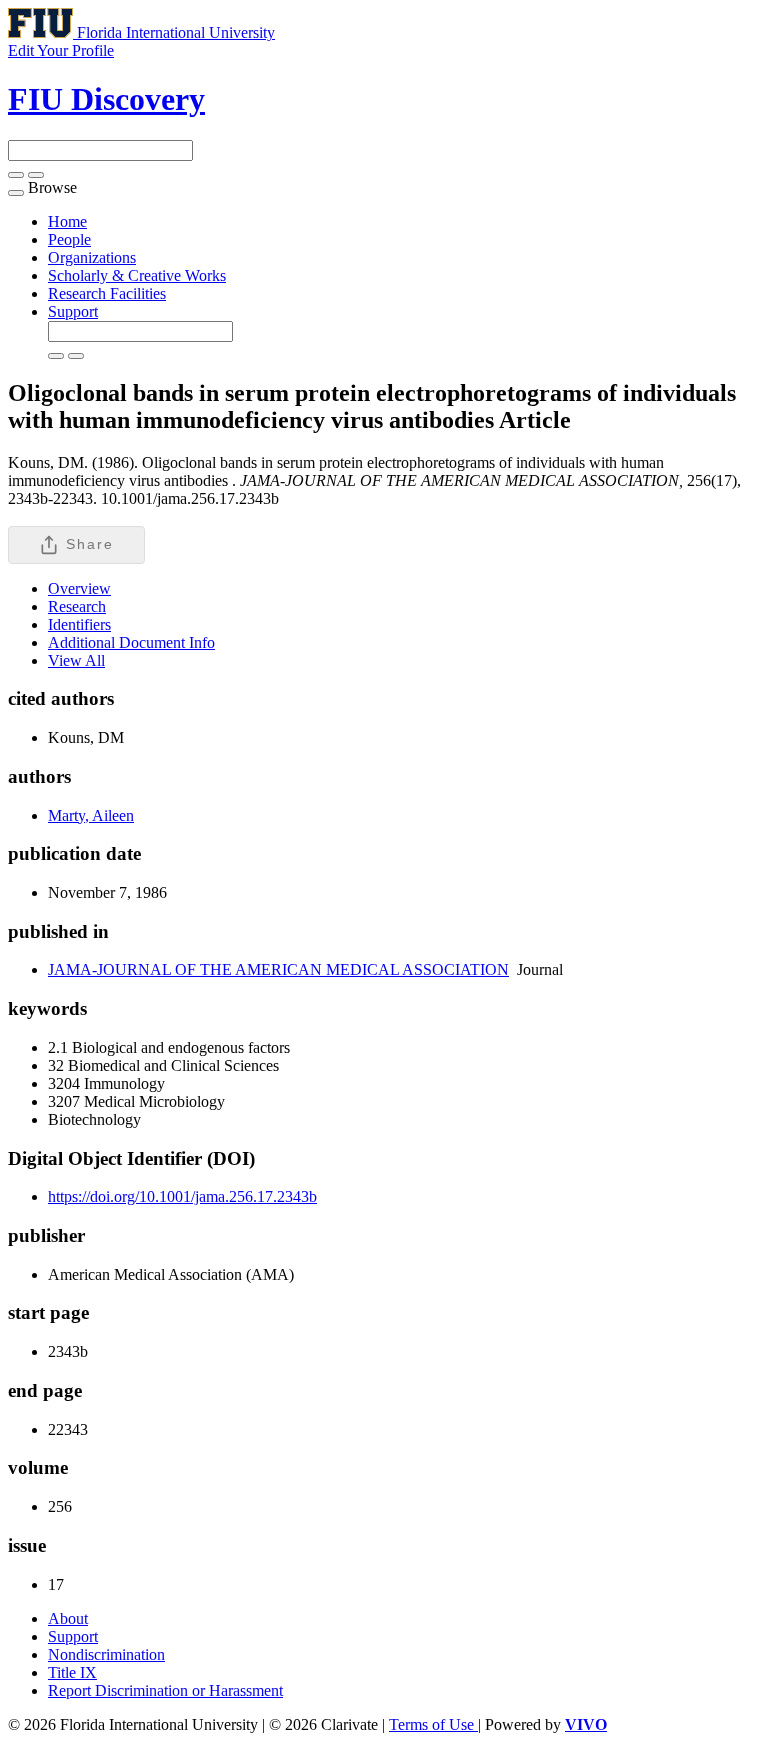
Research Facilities (107, 293)
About (68, 1618)
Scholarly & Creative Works (137, 275)
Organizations (92, 257)
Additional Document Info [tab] (131, 642)
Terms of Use (433, 1724)
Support (73, 311)
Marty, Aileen (91, 815)
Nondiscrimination (106, 1654)
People (69, 239)
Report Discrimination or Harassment (165, 1690)
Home (67, 221)
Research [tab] (77, 606)
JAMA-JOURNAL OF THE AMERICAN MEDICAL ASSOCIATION (278, 969)
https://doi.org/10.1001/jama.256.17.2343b (182, 1196)
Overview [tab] (79, 588)
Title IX (72, 1672)
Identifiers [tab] (79, 624)
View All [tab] (76, 660)
